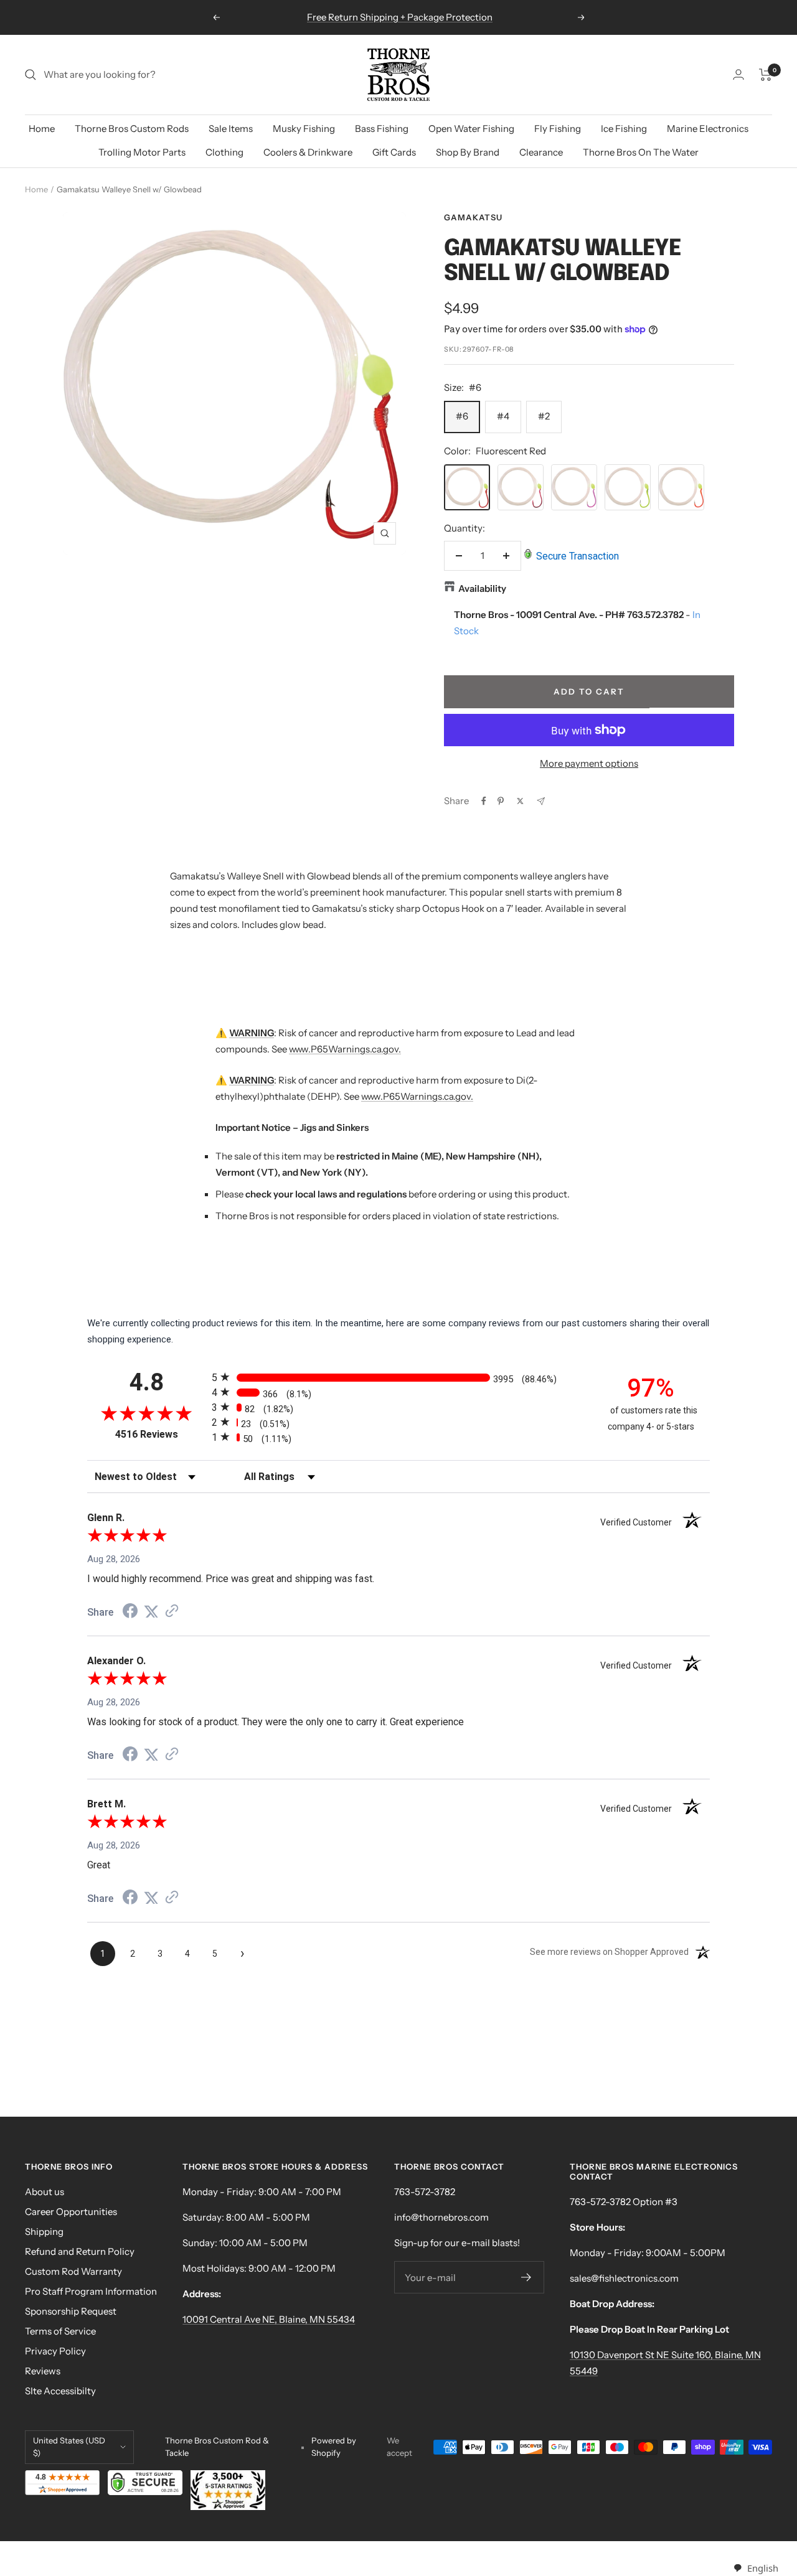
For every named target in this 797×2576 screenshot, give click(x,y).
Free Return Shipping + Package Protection (400, 17)
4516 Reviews (160, 1434)
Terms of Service (60, 2331)
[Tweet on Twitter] (520, 801)
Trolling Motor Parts (142, 152)
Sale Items (231, 129)
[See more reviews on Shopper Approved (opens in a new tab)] (172, 1612)
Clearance (541, 152)
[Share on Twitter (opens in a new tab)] (151, 1612)
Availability (482, 588)
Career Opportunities (71, 2212)
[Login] (738, 74)
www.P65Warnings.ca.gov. (345, 1049)
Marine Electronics (708, 129)
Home (42, 129)
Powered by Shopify (334, 2447)
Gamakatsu (473, 217)
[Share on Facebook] (484, 801)
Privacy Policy (55, 2351)
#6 (462, 416)
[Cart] (766, 75)
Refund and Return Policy (80, 2251)
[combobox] (756, 2568)
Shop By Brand (468, 152)
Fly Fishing (558, 129)
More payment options (589, 763)
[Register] (526, 2277)
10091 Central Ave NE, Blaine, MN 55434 (269, 2319)
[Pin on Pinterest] (501, 801)
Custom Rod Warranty (73, 2271)
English (762, 2568)
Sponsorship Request (71, 2311)
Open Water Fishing (471, 129)
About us (45, 2192)
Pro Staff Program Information (91, 2291)
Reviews (43, 2371)
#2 (544, 416)
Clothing (224, 152)
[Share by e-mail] (541, 801)
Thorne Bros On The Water (641, 152)
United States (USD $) (69, 2447)
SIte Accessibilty (60, 2391)
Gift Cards (394, 152)
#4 (503, 416)
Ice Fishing (624, 129)
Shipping (44, 2232)
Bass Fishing (382, 129)
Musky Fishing (304, 129)
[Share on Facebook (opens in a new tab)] (130, 1613)
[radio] (398, 1377)
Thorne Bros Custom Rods (132, 129)
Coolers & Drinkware (308, 152)
